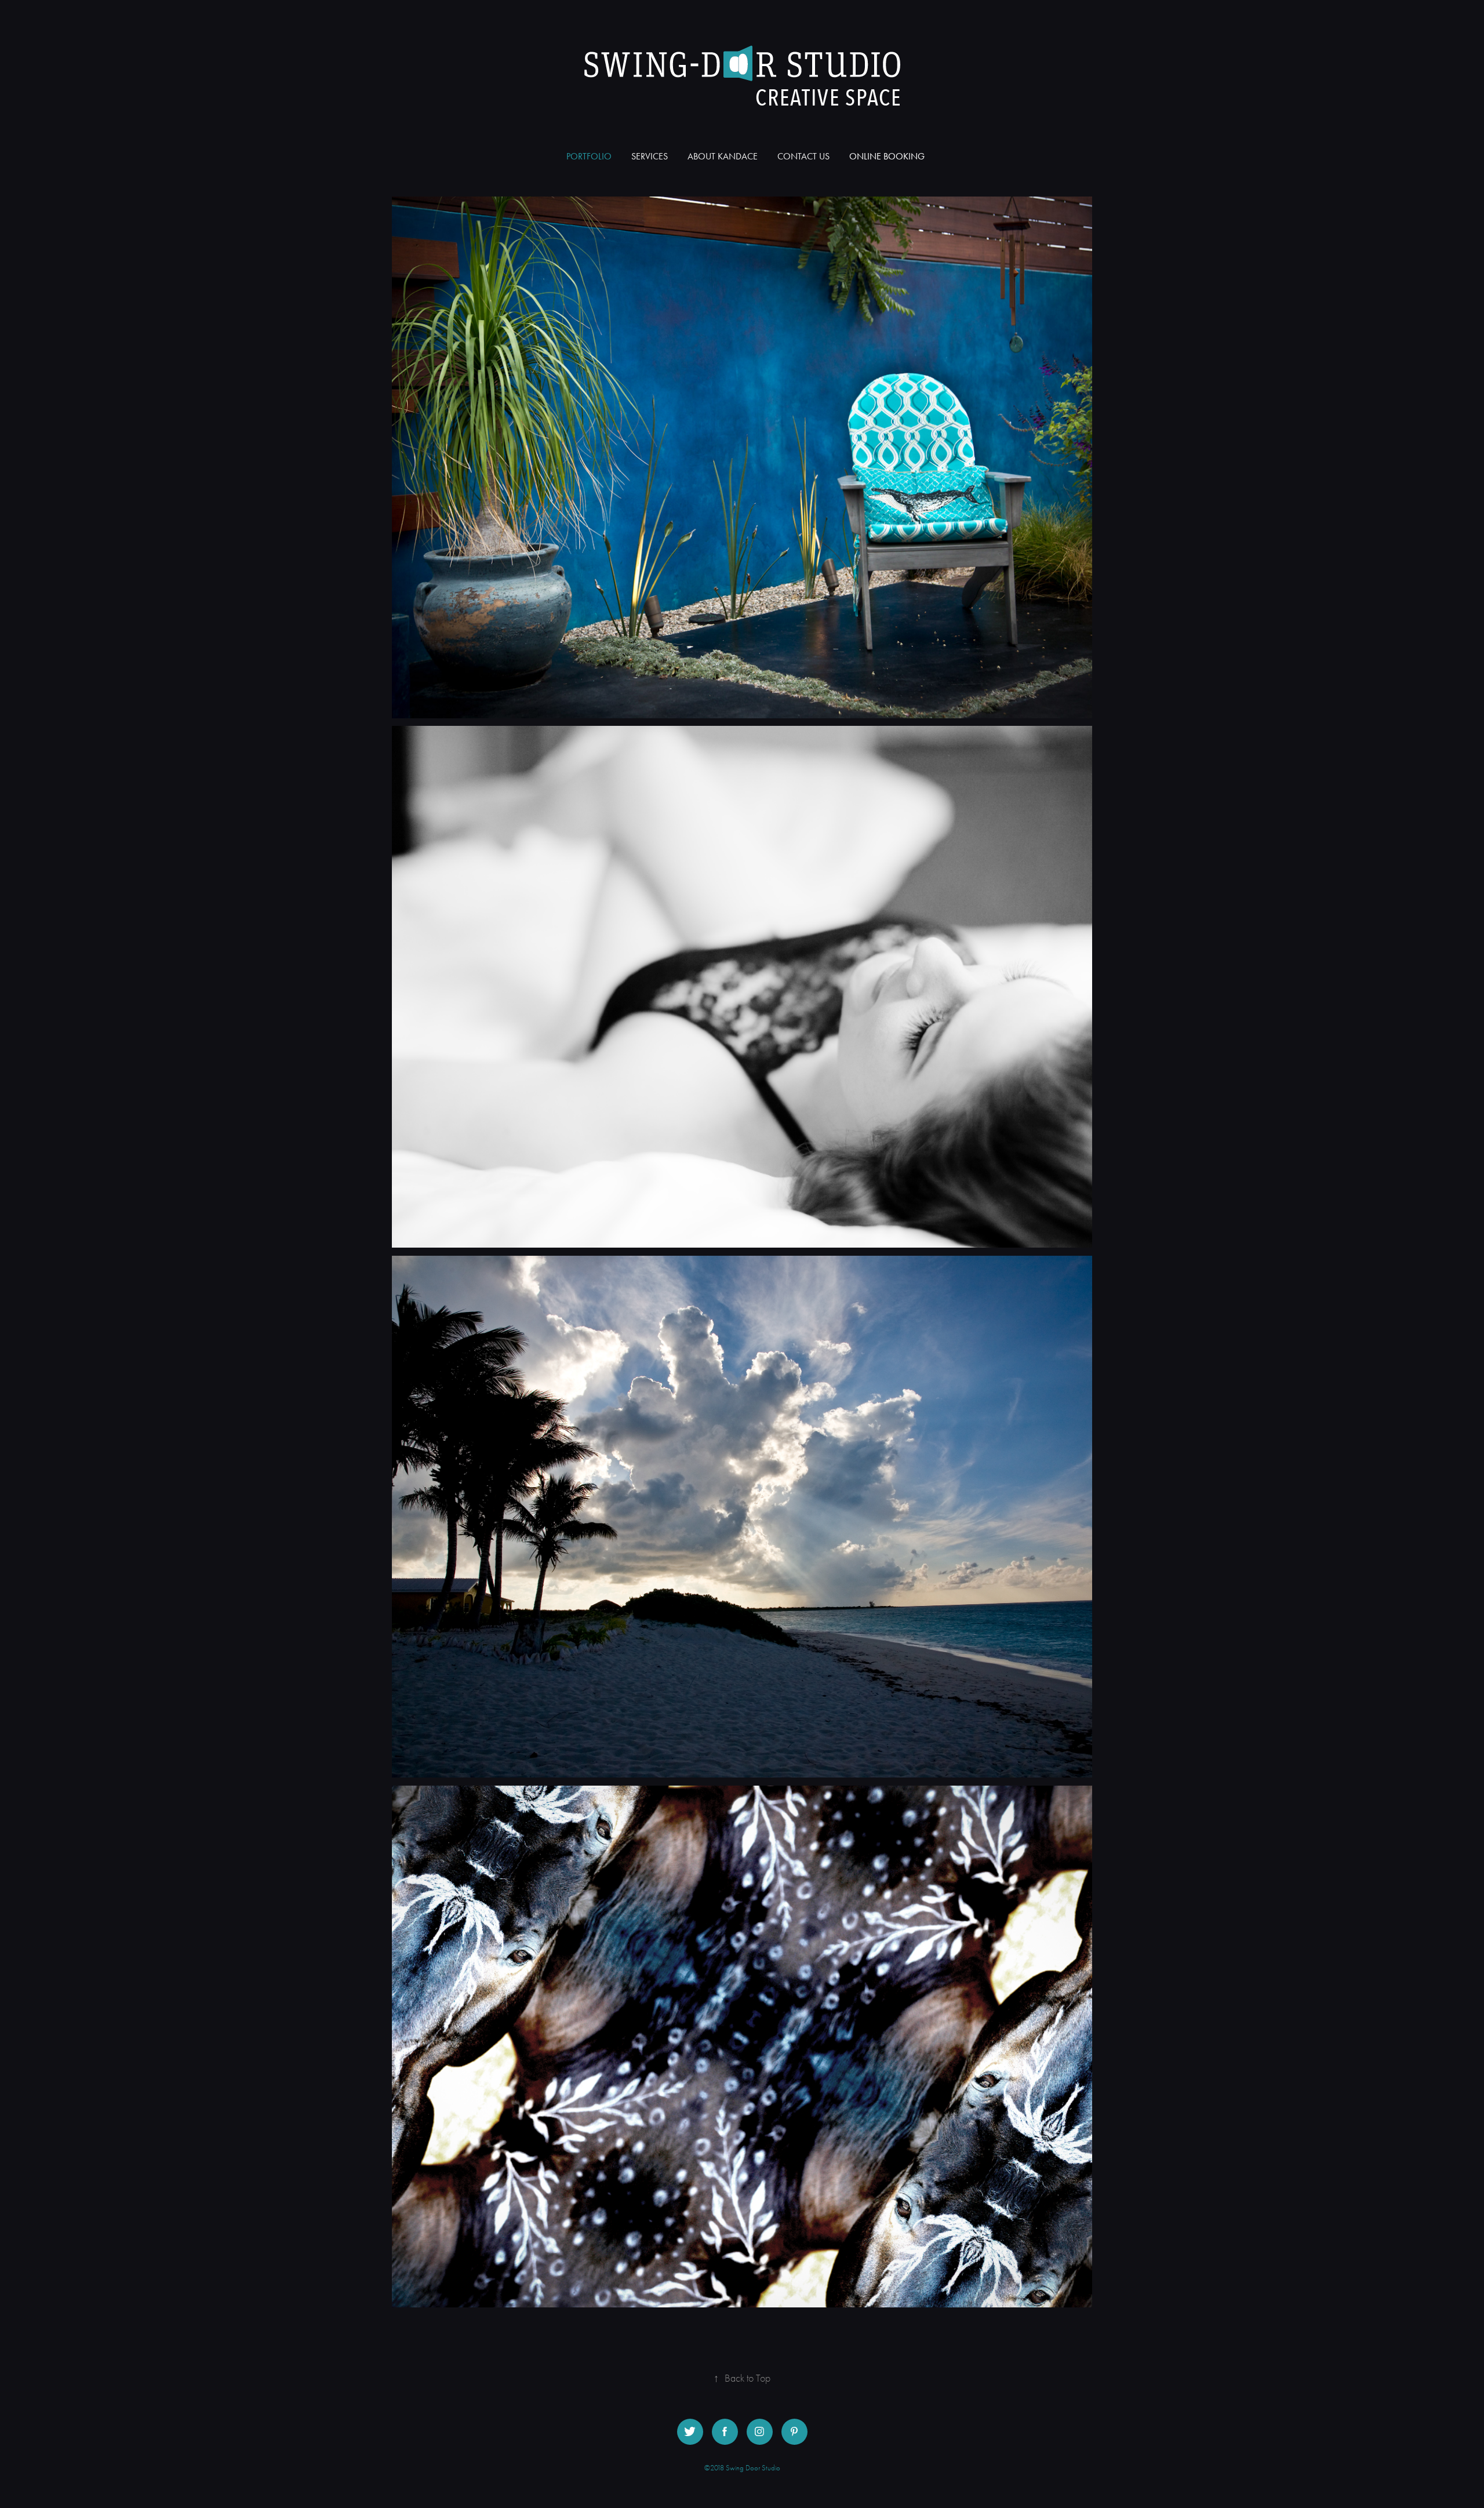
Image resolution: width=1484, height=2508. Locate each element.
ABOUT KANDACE (723, 156)
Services (650, 156)
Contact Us (803, 156)
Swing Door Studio (753, 2468)
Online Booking (887, 156)
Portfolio (589, 156)
